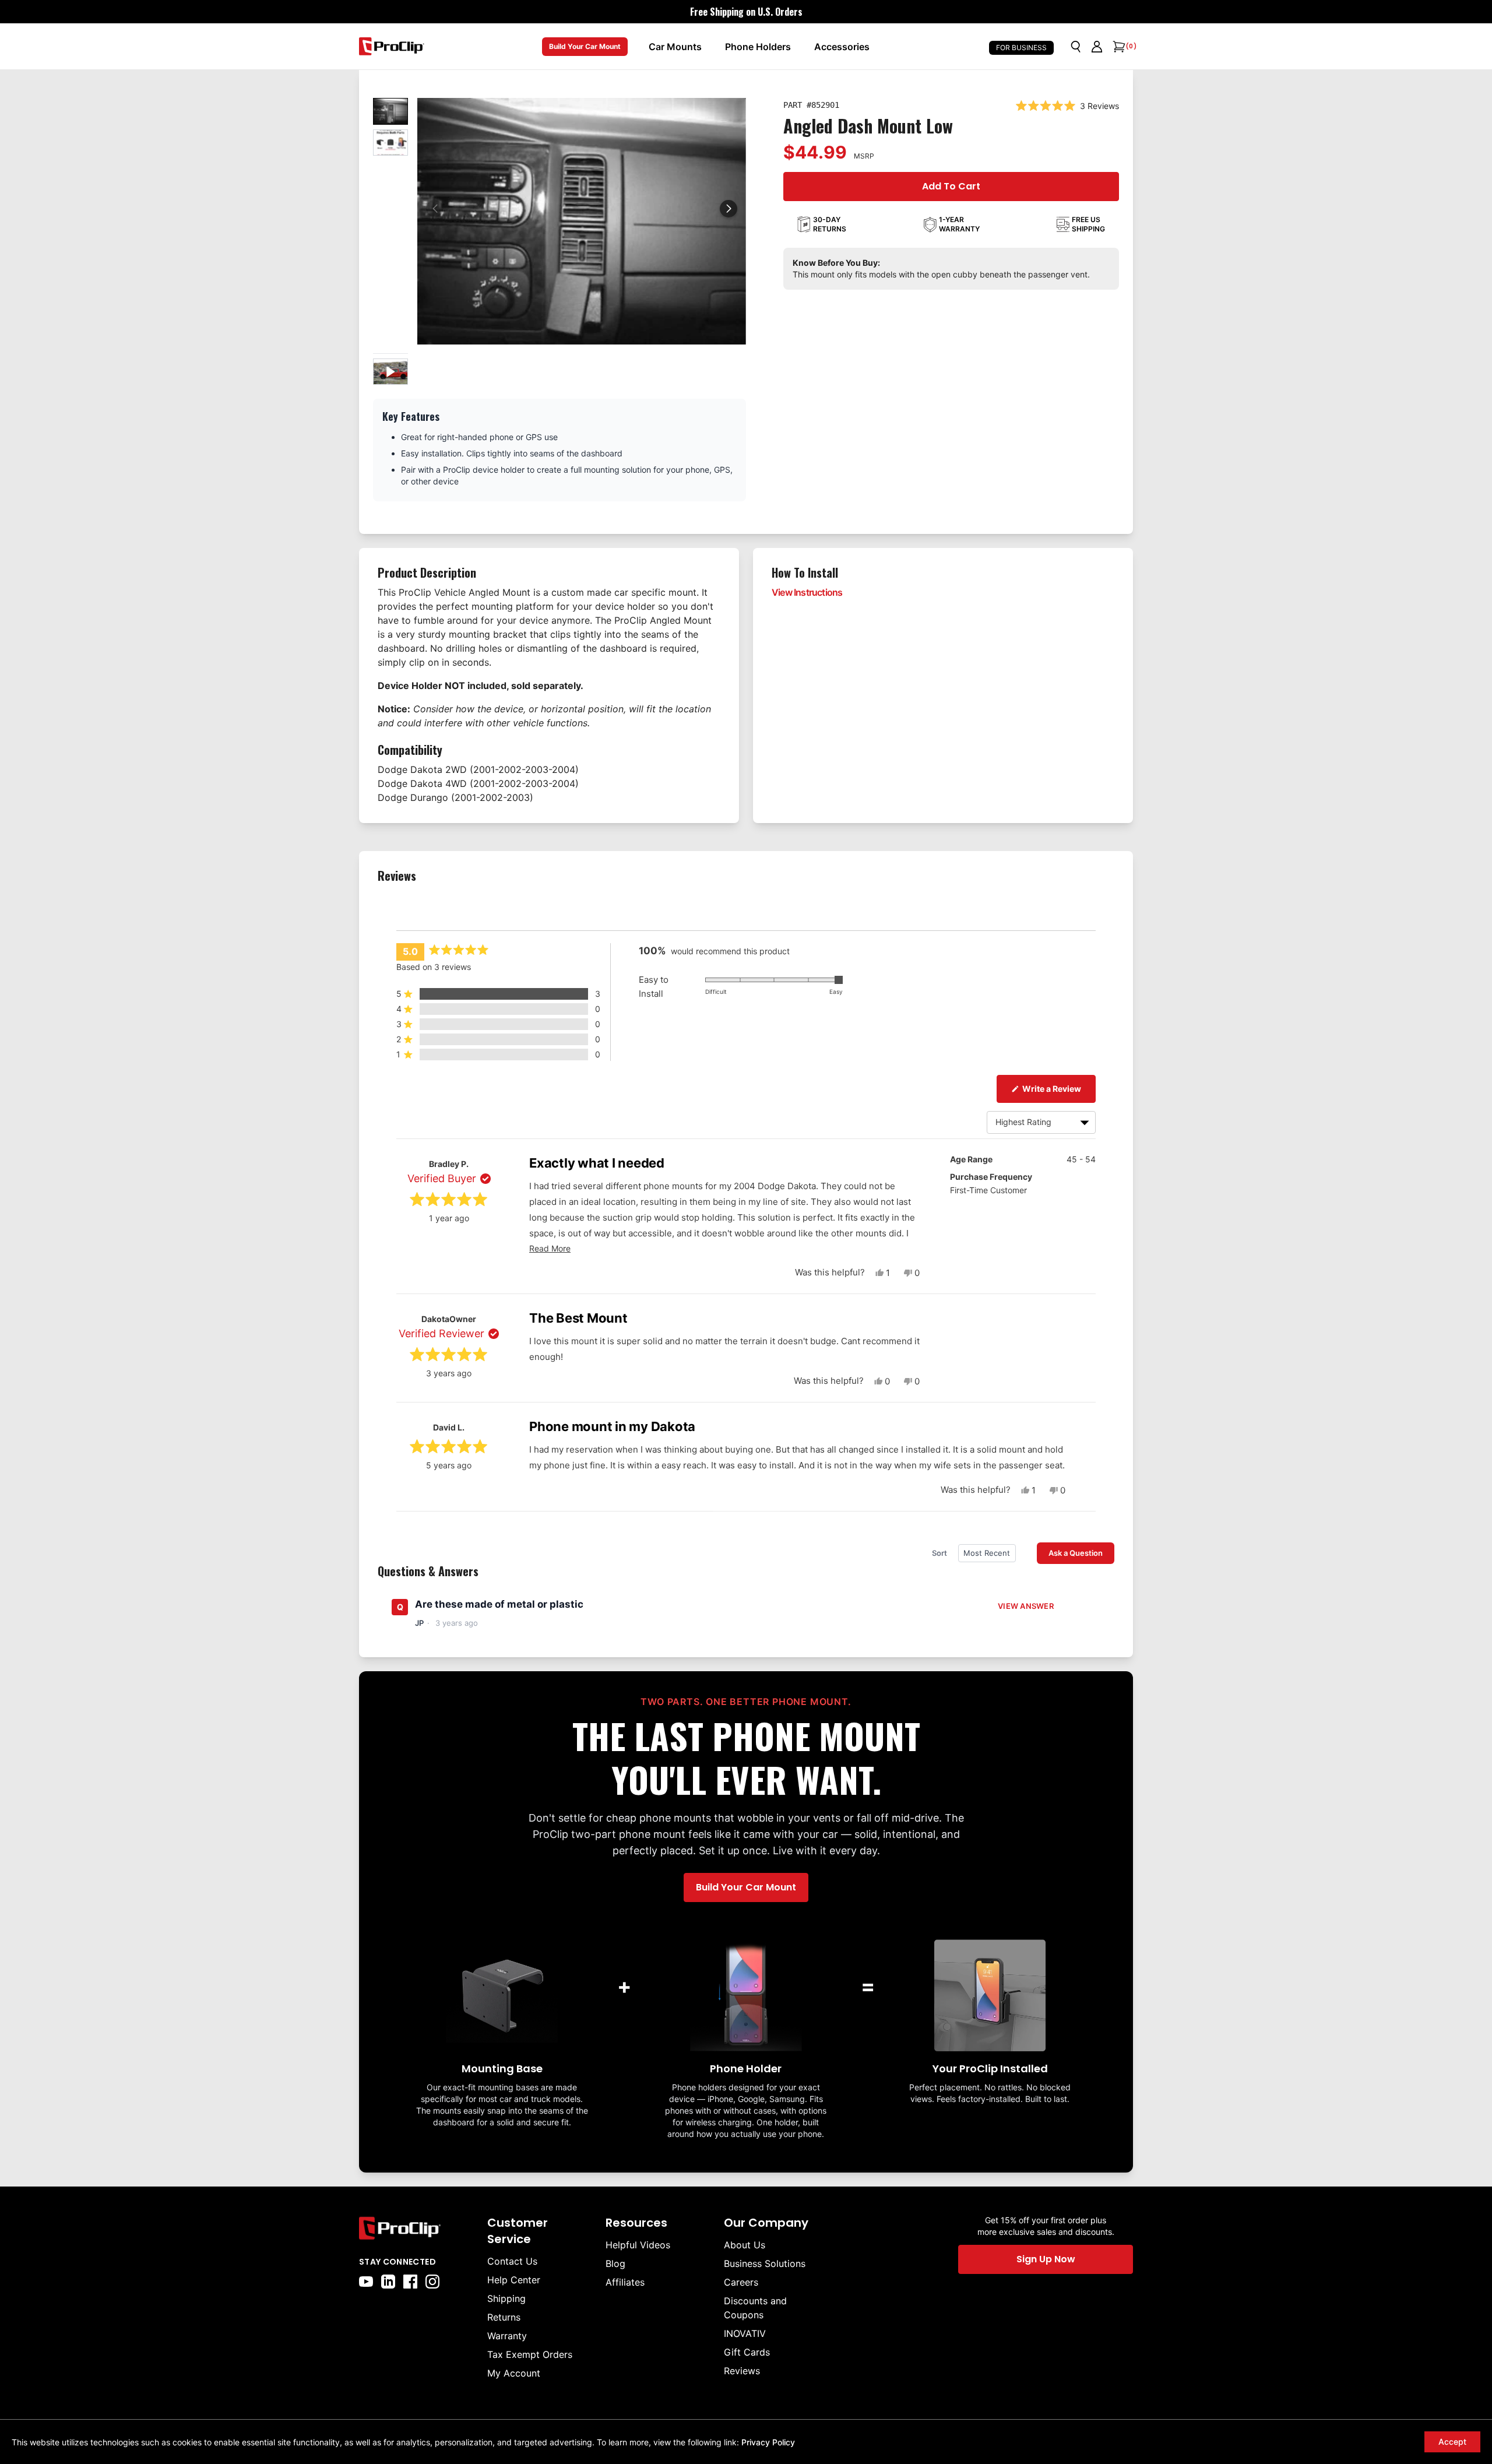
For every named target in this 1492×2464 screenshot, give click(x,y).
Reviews (742, 2371)
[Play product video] (390, 372)
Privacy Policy (768, 2442)
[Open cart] (1118, 47)
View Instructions (807, 592)
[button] (729, 209)
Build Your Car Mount (585, 46)
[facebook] (410, 2282)
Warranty (507, 2336)
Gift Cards (747, 2352)
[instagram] (432, 2282)
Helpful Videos (638, 2245)
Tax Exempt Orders (530, 2354)
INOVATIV (745, 2333)
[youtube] (366, 2282)
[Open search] (1076, 47)
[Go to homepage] (392, 46)
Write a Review (1058, 1088)
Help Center (514, 2280)
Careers (741, 2282)
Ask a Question (1081, 1553)
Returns (504, 2317)
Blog (615, 2263)
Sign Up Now (1046, 2259)
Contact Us (512, 2261)
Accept (1452, 2442)
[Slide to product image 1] (390, 111)
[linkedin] (388, 2282)
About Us (745, 2245)
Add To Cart (951, 186)
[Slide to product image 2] (390, 143)
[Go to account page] (1097, 47)
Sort (940, 1553)
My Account (514, 2373)
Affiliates (625, 2282)
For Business (1021, 48)
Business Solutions (765, 2263)
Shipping (506, 2298)
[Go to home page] (417, 2228)
